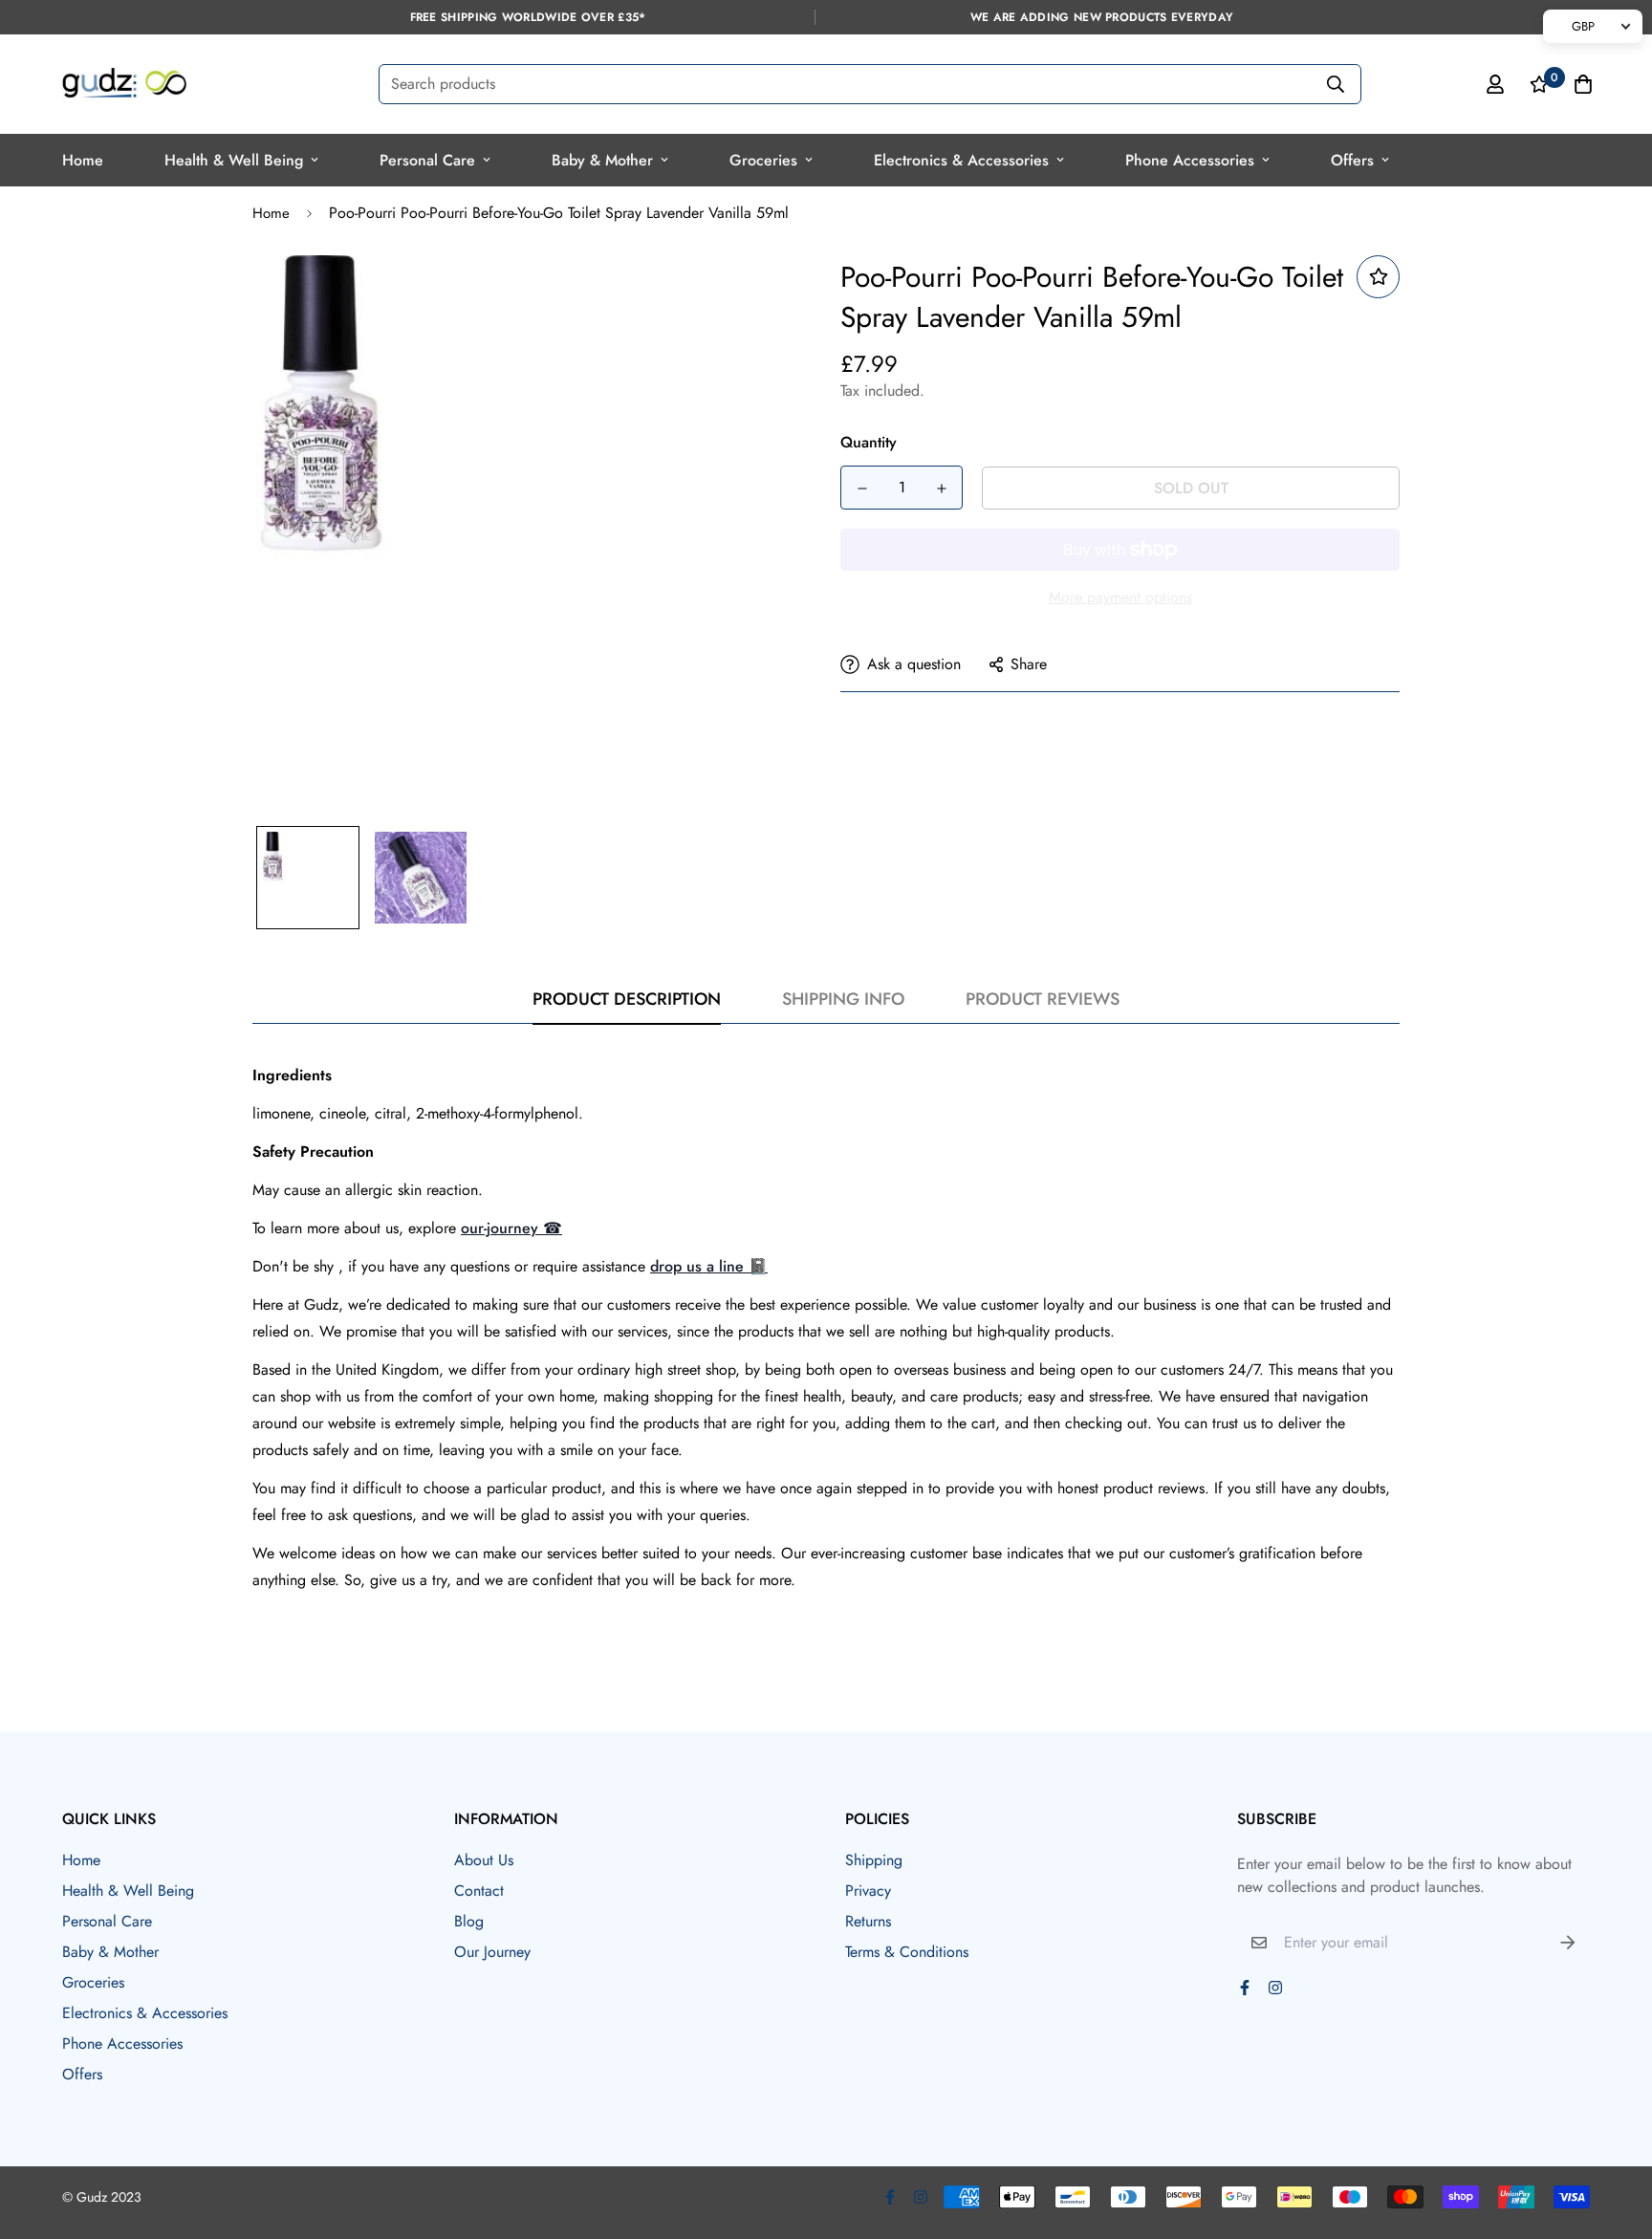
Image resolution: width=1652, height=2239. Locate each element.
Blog (469, 1921)
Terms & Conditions (907, 1952)
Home (83, 160)
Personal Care (427, 160)
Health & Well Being (234, 160)
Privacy (868, 1891)
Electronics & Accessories (961, 160)
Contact (479, 1891)
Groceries (763, 160)
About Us (484, 1860)
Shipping (874, 1860)
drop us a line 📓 (709, 1266)
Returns (868, 1921)
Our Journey (492, 1952)
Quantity (869, 442)
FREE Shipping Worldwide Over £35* (528, 17)
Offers (1352, 160)
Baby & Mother (602, 160)
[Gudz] (124, 84)
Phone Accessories (1190, 160)
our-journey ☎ (511, 1228)
